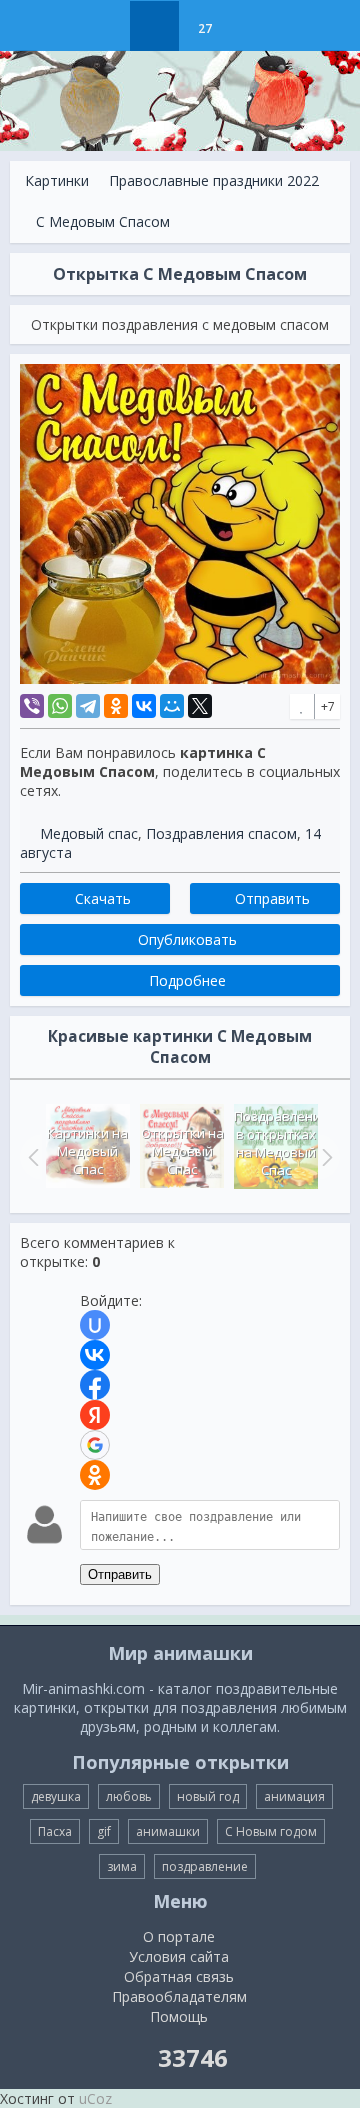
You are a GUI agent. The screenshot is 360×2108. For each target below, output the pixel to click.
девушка (56, 1796)
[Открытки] (104, 26)
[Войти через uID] (95, 1325)
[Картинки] (154, 26)
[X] (200, 706)
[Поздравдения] (254, 26)
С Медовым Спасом (103, 221)
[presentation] (31, 1157)
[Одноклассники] (116, 706)
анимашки (168, 1831)
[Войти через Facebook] (95, 1385)
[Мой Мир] (172, 706)
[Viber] (32, 706)
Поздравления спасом (221, 833)
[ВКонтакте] (144, 706)
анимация (294, 1796)
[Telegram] (88, 706)
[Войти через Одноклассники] (95, 1475)
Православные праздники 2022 (214, 180)
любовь (129, 1796)
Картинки (57, 180)
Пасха (55, 1831)
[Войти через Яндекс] (95, 1415)
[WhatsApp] (60, 706)
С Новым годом (271, 1831)
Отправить (120, 1574)
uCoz (95, 2098)
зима (122, 1866)
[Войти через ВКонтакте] (95, 1355)
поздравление (205, 1866)
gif (104, 1831)
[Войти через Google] (95, 1445)
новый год (208, 1796)
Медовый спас (89, 833)
